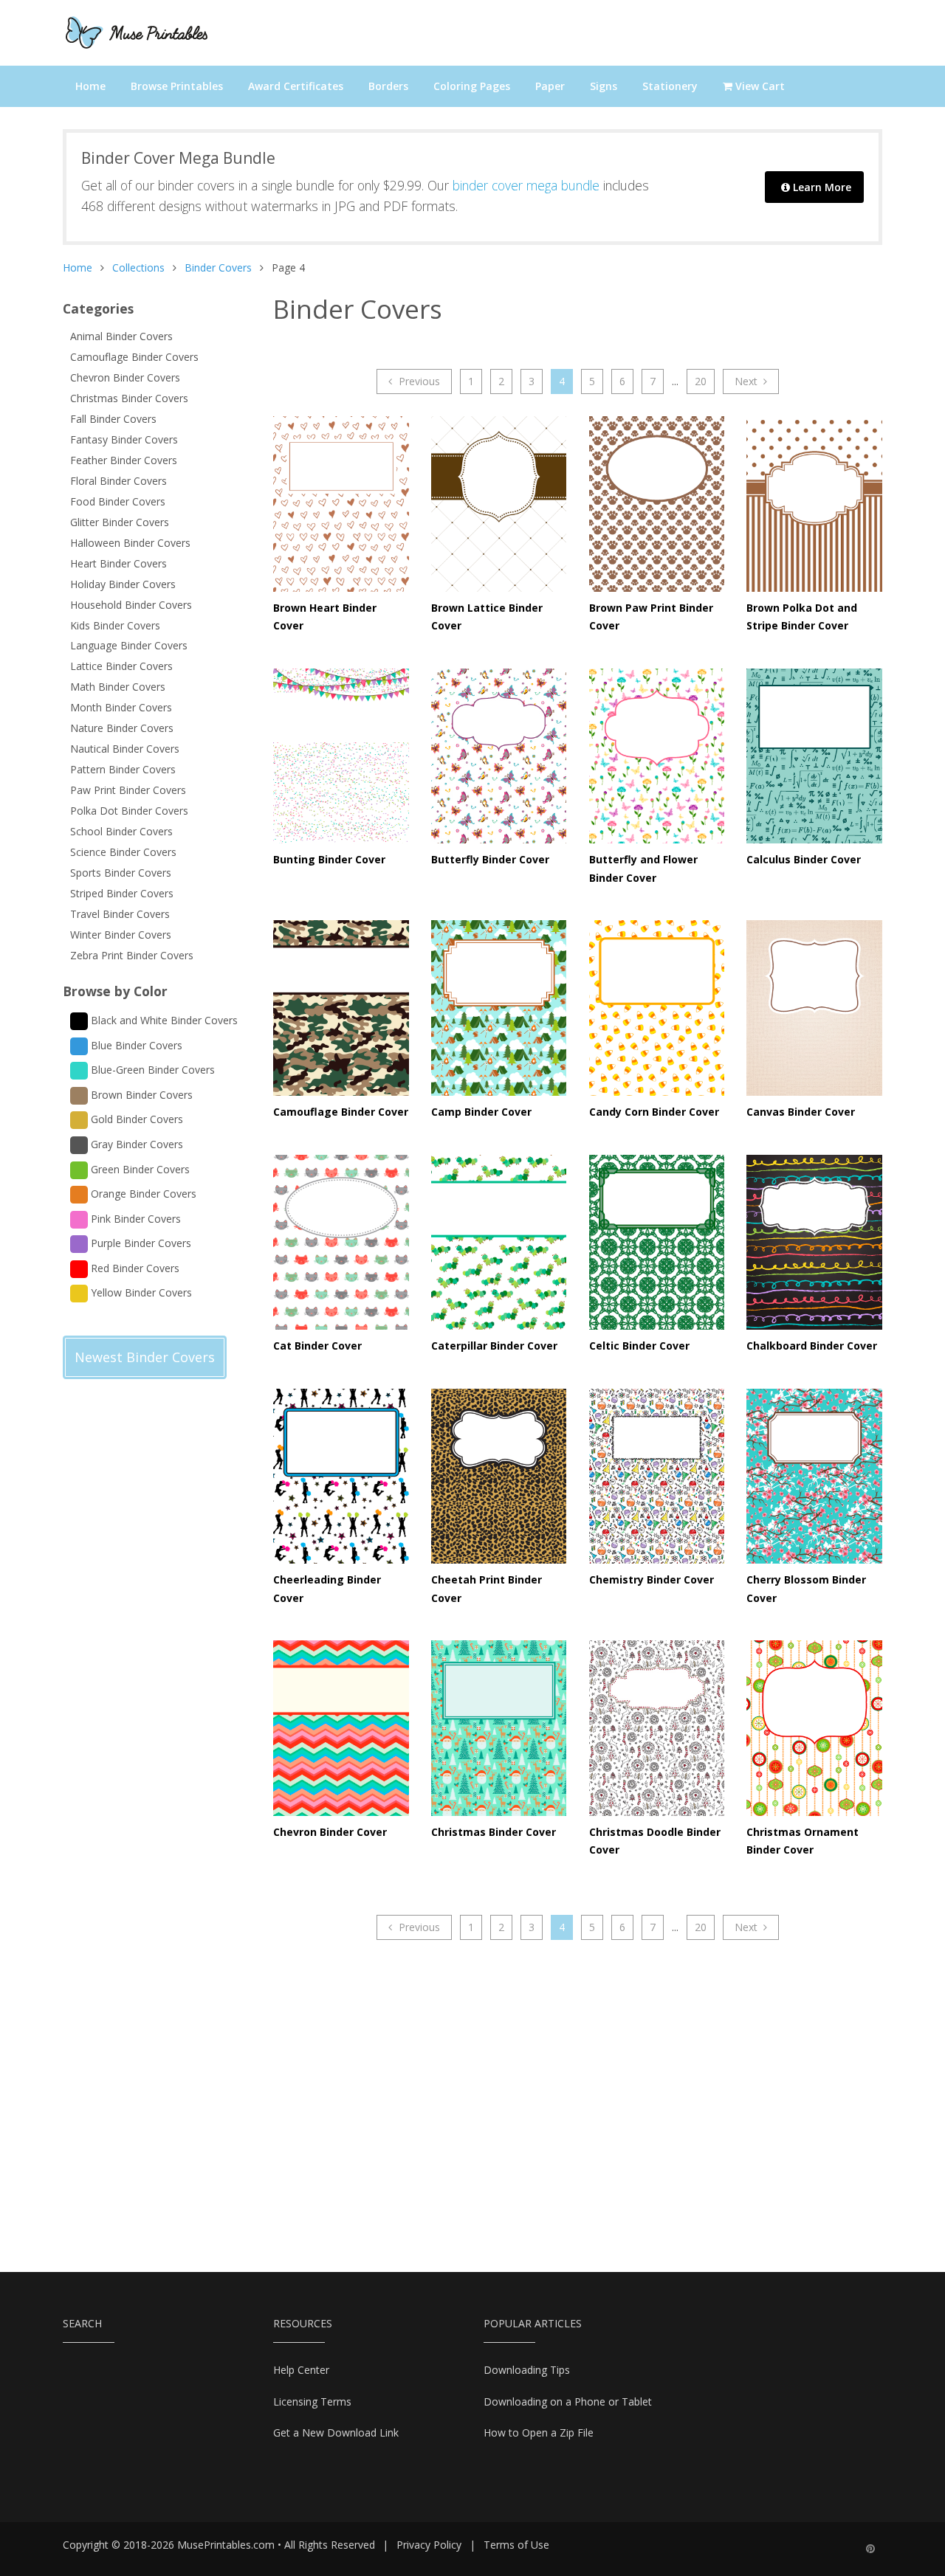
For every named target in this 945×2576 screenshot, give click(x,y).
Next (748, 381)
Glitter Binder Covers (120, 522)
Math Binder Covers (118, 687)
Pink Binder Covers (134, 1218)
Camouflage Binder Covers (134, 357)
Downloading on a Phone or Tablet (568, 2401)
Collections (138, 267)
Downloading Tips (527, 2370)
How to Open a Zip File (539, 2432)
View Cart (759, 86)
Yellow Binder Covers (140, 1292)
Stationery (670, 86)
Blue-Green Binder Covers (151, 1070)
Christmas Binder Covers (129, 398)
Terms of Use (516, 2545)
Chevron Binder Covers (125, 377)
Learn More (821, 187)
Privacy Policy (429, 2545)
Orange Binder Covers (142, 1194)
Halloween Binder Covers (130, 543)
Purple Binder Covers (140, 1243)
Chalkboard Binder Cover (812, 1346)
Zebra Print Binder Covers (132, 955)
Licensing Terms (312, 2401)
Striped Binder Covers (122, 893)
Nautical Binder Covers (125, 749)
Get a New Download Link (336, 2432)
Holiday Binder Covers (123, 584)
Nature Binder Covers (122, 728)
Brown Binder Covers (140, 1095)
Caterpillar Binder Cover (494, 1346)
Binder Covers (218, 267)
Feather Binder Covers (124, 460)
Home (90, 86)
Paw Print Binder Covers (128, 790)
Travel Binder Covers (120, 914)
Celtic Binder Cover (639, 1346)
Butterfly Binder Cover (490, 859)
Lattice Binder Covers (121, 666)
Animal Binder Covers (121, 336)
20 (701, 381)
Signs (604, 86)
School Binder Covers (121, 831)
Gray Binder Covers (135, 1144)
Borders (388, 86)
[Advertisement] (122, 1652)
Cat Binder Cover (317, 1346)
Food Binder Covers (118, 501)
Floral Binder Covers (118, 481)
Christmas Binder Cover (494, 1832)
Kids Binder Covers (115, 625)
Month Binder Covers (121, 707)
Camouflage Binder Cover (341, 1112)
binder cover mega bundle (526, 185)
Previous (418, 381)
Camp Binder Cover (481, 1112)
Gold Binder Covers (135, 1119)
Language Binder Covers (129, 645)
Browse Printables (177, 86)
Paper (550, 86)
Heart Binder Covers (118, 563)
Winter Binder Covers (121, 935)
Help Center (301, 2370)
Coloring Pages (472, 86)
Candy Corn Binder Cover (654, 1112)
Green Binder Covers (139, 1168)
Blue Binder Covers (135, 1045)
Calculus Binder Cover (804, 859)
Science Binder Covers (123, 852)
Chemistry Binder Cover (652, 1579)
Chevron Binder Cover (330, 1832)
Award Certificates (296, 86)
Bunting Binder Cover (329, 859)
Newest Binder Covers (145, 1357)
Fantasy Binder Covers (124, 439)
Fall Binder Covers (113, 419)
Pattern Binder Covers (123, 769)
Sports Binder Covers (121, 873)
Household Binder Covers (131, 605)
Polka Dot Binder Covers (129, 811)
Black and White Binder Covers (163, 1020)
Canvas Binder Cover (801, 1112)
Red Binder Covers (134, 1268)
